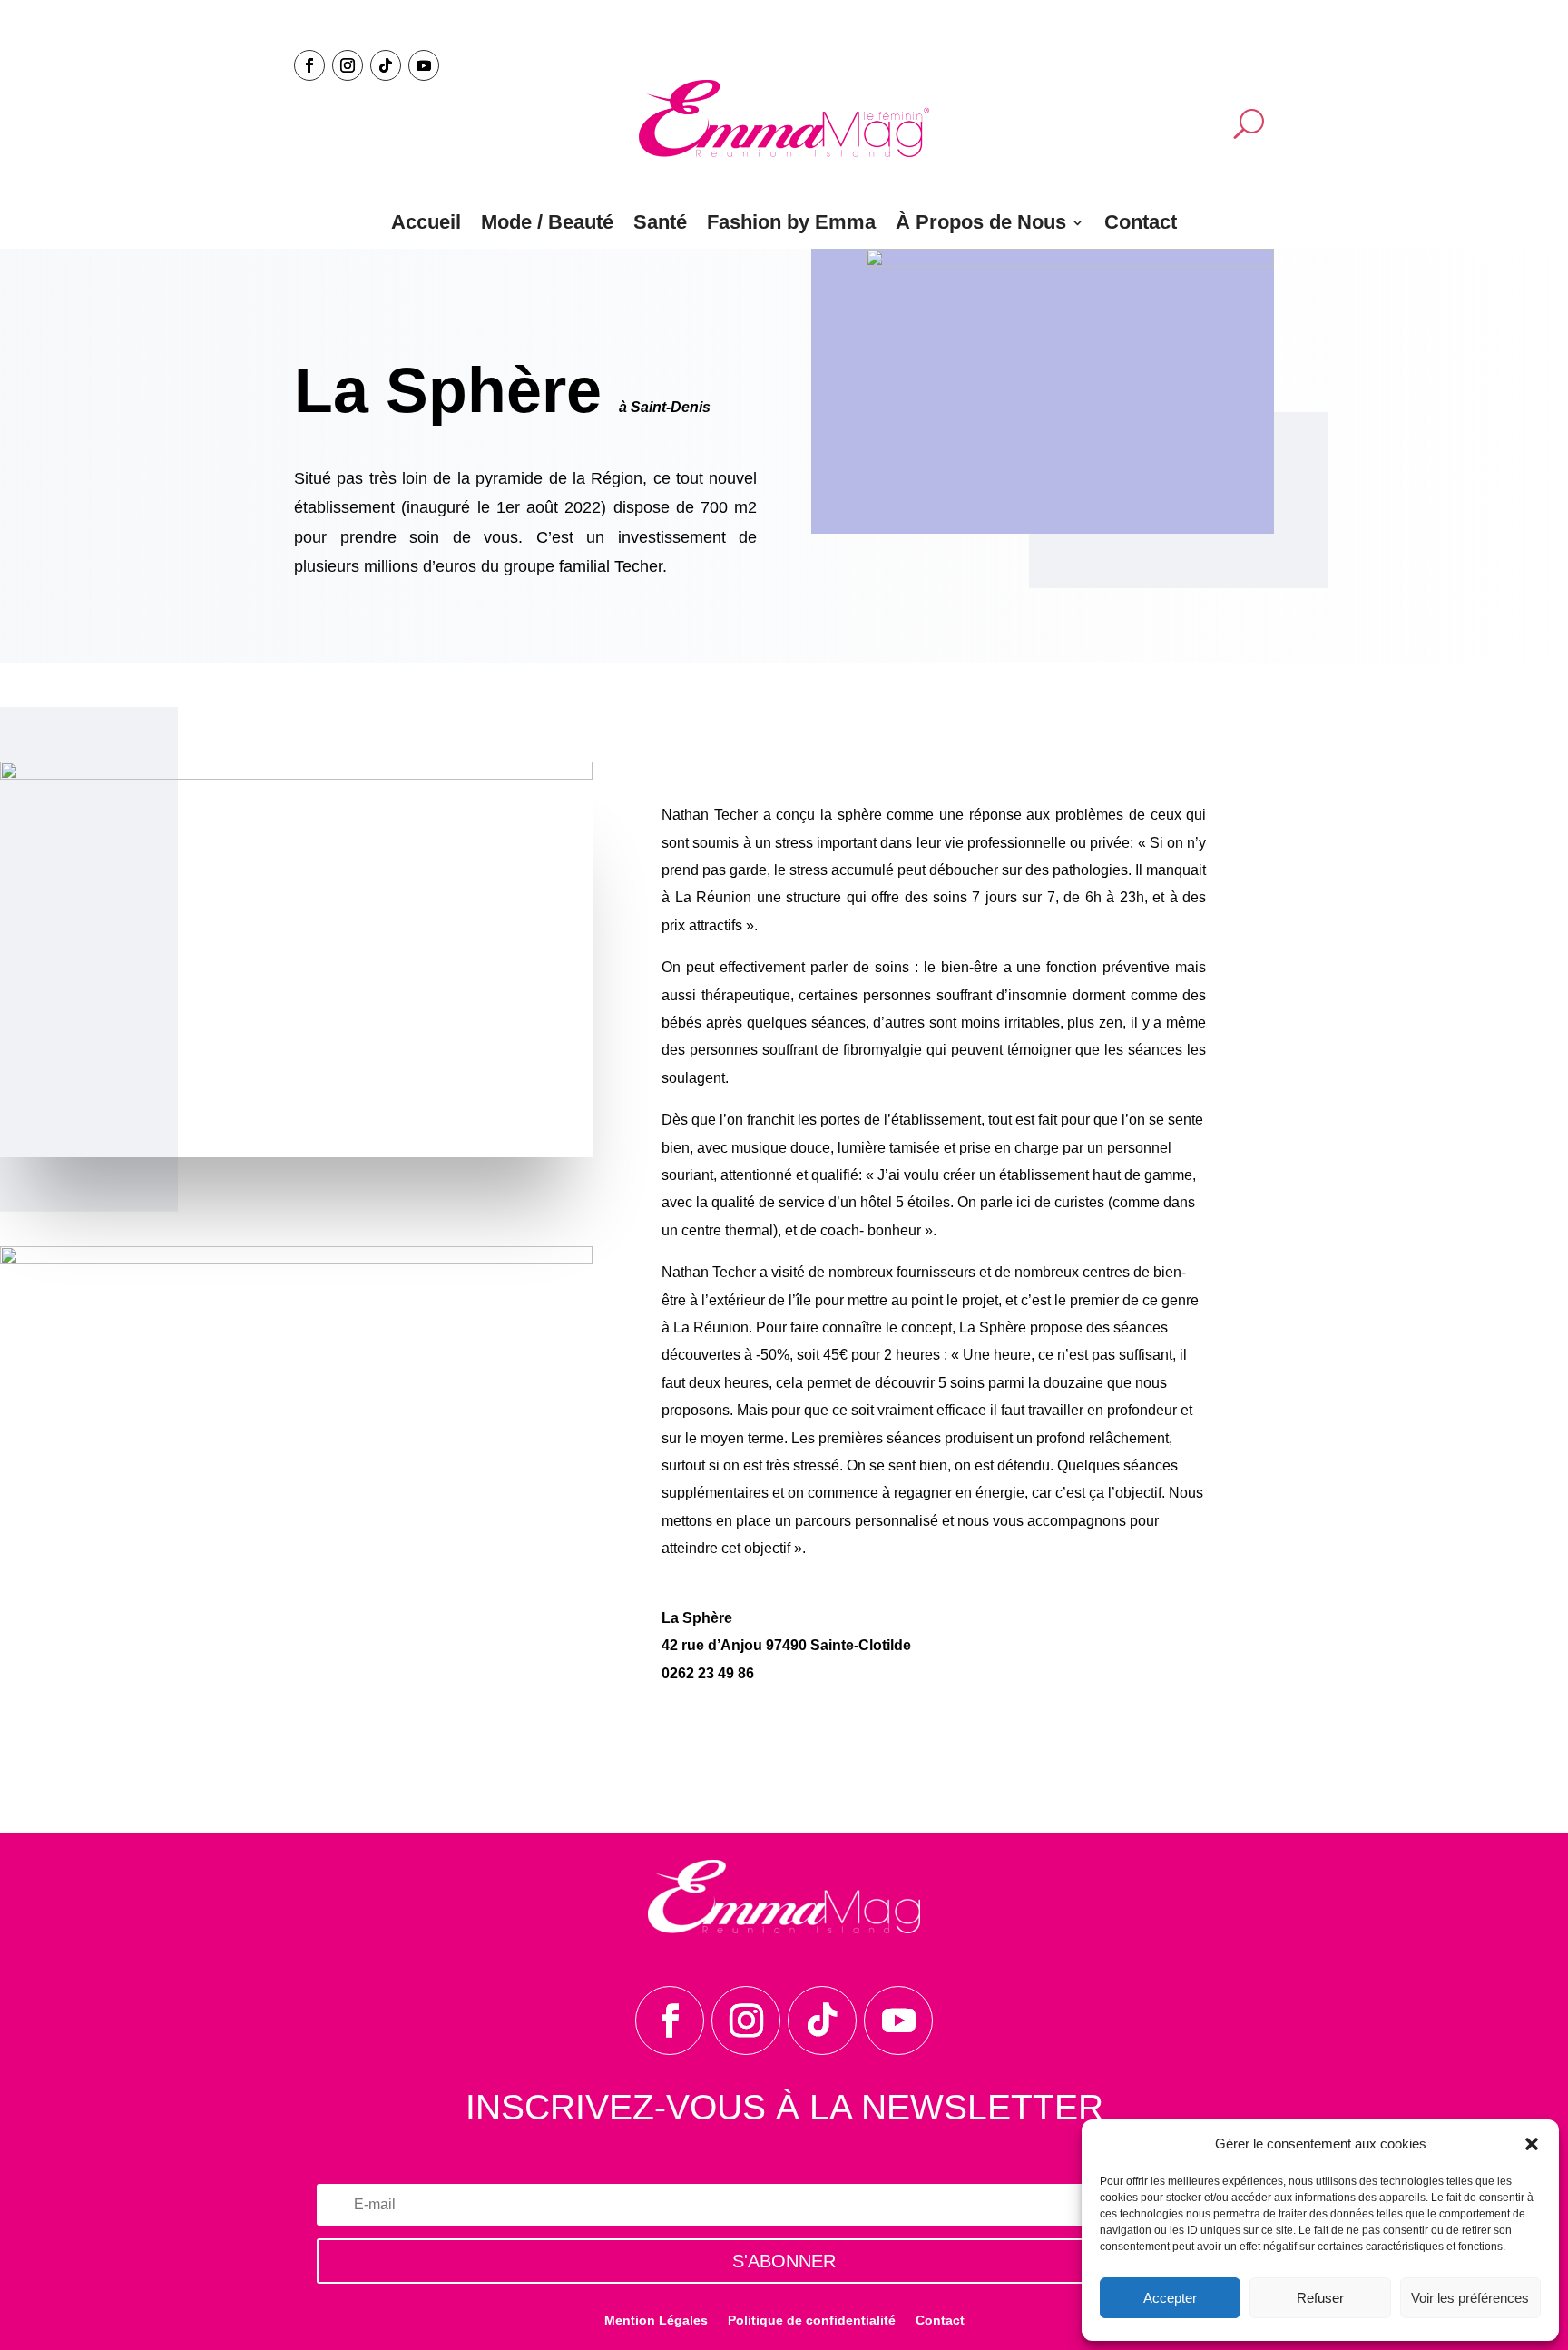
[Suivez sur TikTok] (386, 65)
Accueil (426, 222)
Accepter (1170, 2298)
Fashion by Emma (791, 222)
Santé (660, 222)
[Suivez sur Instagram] (348, 65)
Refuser (1320, 2298)
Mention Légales (656, 2321)
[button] (1532, 2144)
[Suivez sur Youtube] (424, 65)
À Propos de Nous (981, 222)
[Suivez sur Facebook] (309, 65)
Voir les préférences (1470, 2298)
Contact (1141, 222)
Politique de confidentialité (812, 2321)
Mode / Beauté (547, 222)
